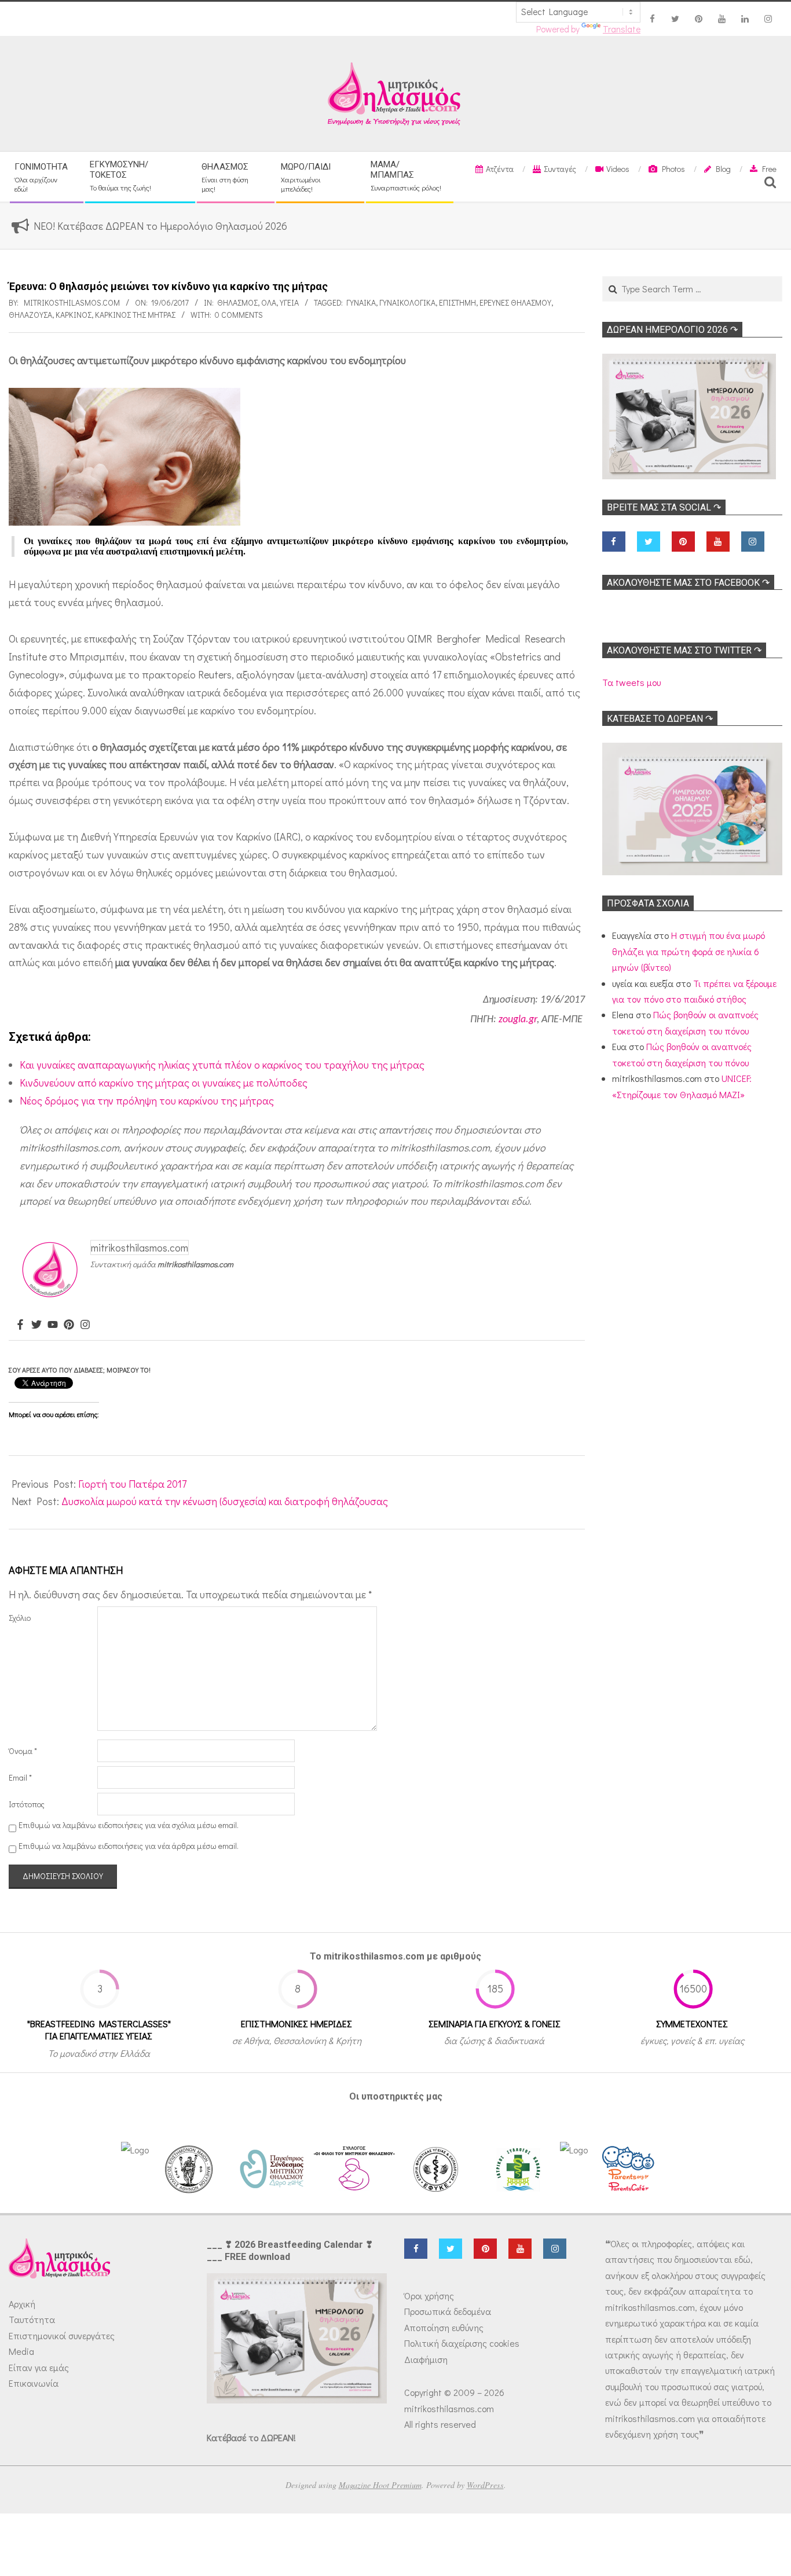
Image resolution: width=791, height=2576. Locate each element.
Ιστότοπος (27, 1804)
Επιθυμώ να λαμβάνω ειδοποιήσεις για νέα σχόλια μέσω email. (129, 1825)
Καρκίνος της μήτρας (135, 315)
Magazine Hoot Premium (380, 2485)
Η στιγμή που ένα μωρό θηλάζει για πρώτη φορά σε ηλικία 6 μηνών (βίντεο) (689, 951)
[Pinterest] (69, 1325)
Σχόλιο (20, 1618)
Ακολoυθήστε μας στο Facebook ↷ (688, 583)
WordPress (485, 2485)
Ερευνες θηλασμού (515, 302)
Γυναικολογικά (407, 302)
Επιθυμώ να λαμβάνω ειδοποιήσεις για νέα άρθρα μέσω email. (129, 1846)
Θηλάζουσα (30, 315)
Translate (622, 29)
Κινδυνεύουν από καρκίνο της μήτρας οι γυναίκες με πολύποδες (164, 1082)
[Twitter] (36, 1325)
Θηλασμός (237, 302)
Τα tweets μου (631, 682)
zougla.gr (518, 1020)
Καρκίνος (74, 315)
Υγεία (289, 302)
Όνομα (23, 1751)
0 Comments (239, 315)
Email (20, 1777)
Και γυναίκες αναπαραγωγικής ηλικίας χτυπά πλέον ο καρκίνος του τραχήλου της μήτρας (222, 1065)
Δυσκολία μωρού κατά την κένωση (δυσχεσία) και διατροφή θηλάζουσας (225, 1501)
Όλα (269, 302)
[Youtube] (53, 1325)
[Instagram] (85, 1325)
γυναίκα (361, 302)
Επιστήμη (457, 302)
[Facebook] (20, 1325)
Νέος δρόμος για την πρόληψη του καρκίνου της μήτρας (147, 1100)
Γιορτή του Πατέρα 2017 (132, 1484)
